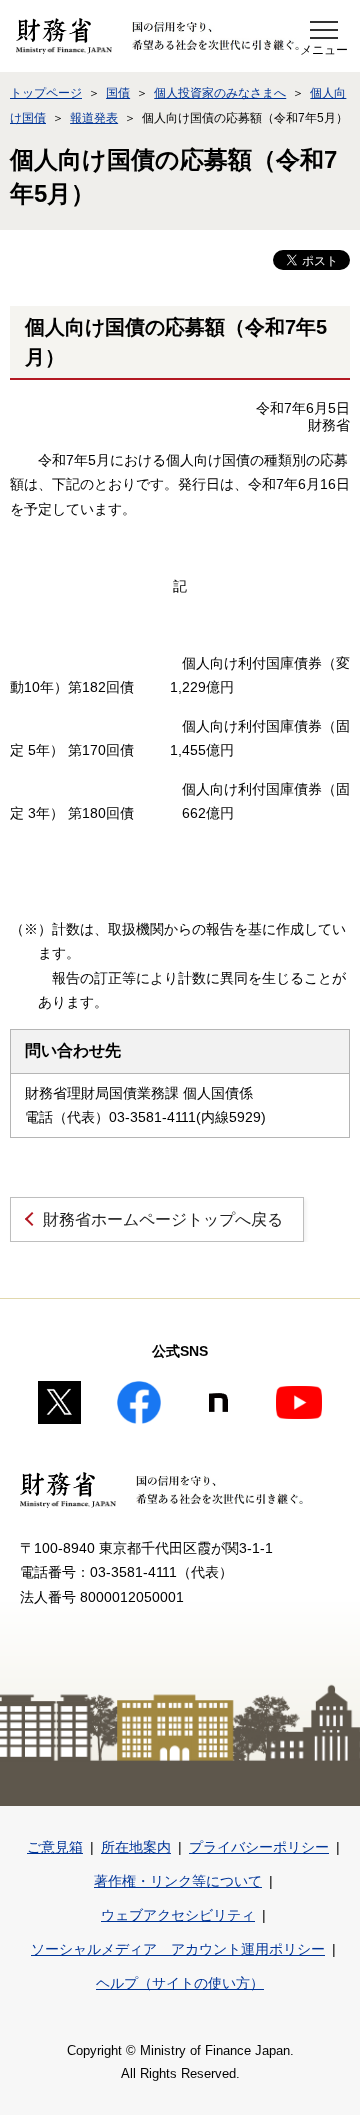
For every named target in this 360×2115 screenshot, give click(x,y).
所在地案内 (136, 1847)
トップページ (46, 93)
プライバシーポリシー (259, 1847)
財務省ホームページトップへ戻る (163, 1219)
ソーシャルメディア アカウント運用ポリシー (178, 1949)
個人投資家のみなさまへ (220, 93)
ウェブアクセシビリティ (178, 1915)
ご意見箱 (55, 1847)
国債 (118, 93)
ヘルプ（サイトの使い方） (180, 1983)
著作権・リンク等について (178, 1881)
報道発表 (94, 118)
